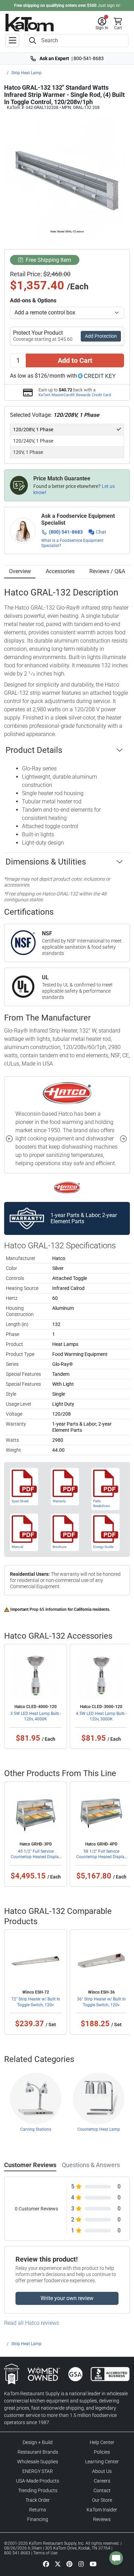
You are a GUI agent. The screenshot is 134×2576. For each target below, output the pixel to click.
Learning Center (102, 2462)
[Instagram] (81, 2564)
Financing (38, 2519)
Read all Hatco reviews (32, 2323)
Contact (102, 2490)
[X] (58, 2564)
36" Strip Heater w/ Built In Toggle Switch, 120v (101, 2002)
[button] (102, 24)
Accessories (60, 571)
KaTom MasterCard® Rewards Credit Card (75, 395)
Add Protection (101, 336)
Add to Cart (75, 360)
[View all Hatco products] (67, 1187)
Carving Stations (36, 2129)
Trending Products (38, 2490)
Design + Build (38, 2442)
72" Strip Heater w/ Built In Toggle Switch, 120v (36, 2002)
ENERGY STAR (38, 2471)
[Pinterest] (69, 2564)
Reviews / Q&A (107, 571)
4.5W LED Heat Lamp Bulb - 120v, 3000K (101, 1716)
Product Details (34, 750)
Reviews (102, 2519)
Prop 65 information (48, 1609)
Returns (38, 2510)
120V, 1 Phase (28, 452)
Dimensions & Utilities (46, 862)
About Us (102, 2471)
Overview (20, 571)
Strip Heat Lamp (26, 73)
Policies (102, 2452)
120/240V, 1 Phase (33, 441)
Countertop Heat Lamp (99, 2129)
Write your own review (67, 2298)
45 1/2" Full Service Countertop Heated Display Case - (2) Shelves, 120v (36, 1857)
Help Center (102, 2442)
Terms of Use (45, 2553)
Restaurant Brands (38, 2452)
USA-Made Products (38, 2481)
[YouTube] (93, 2564)
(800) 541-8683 (66, 532)
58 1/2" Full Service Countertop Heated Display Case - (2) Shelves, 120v (101, 1857)
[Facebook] (46, 2564)
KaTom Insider (102, 2510)
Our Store (102, 2500)
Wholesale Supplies (38, 2462)
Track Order (38, 2500)
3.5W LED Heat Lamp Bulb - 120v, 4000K (36, 1716)
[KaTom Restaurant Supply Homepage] (30, 23)
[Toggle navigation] (12, 41)
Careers (102, 2481)
